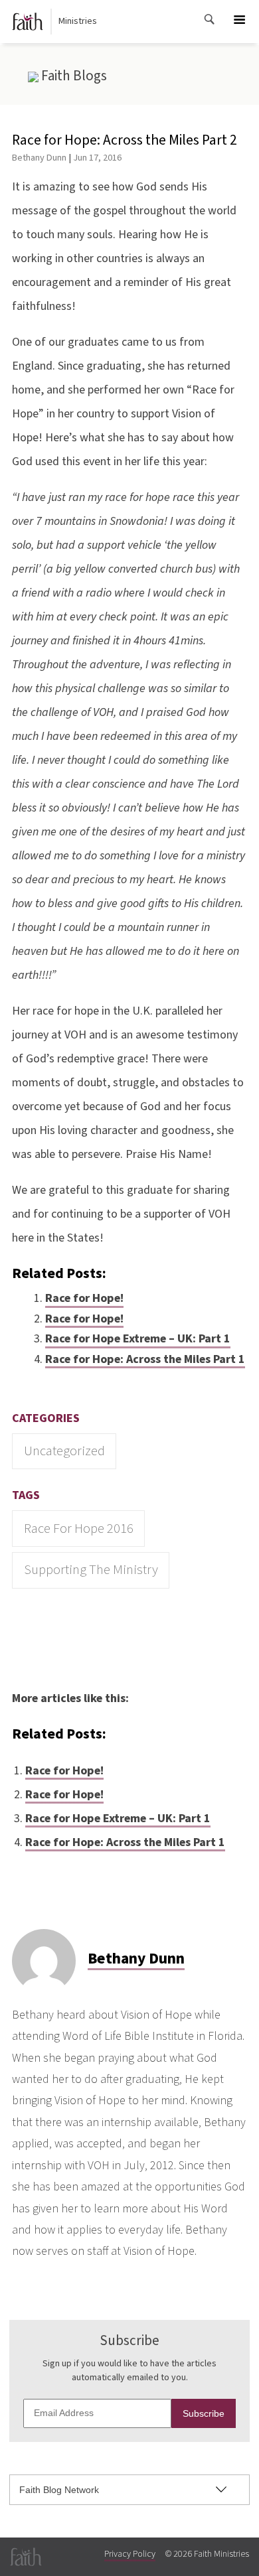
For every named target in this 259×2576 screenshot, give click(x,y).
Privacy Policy (130, 2554)
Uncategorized (64, 1451)
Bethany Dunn (39, 158)
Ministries (78, 21)
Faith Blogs (73, 76)
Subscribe (204, 2413)
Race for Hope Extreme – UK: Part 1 (138, 1339)
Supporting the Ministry (91, 1570)
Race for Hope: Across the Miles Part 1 (145, 1359)
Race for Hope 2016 (79, 1529)
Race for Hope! (84, 1298)
